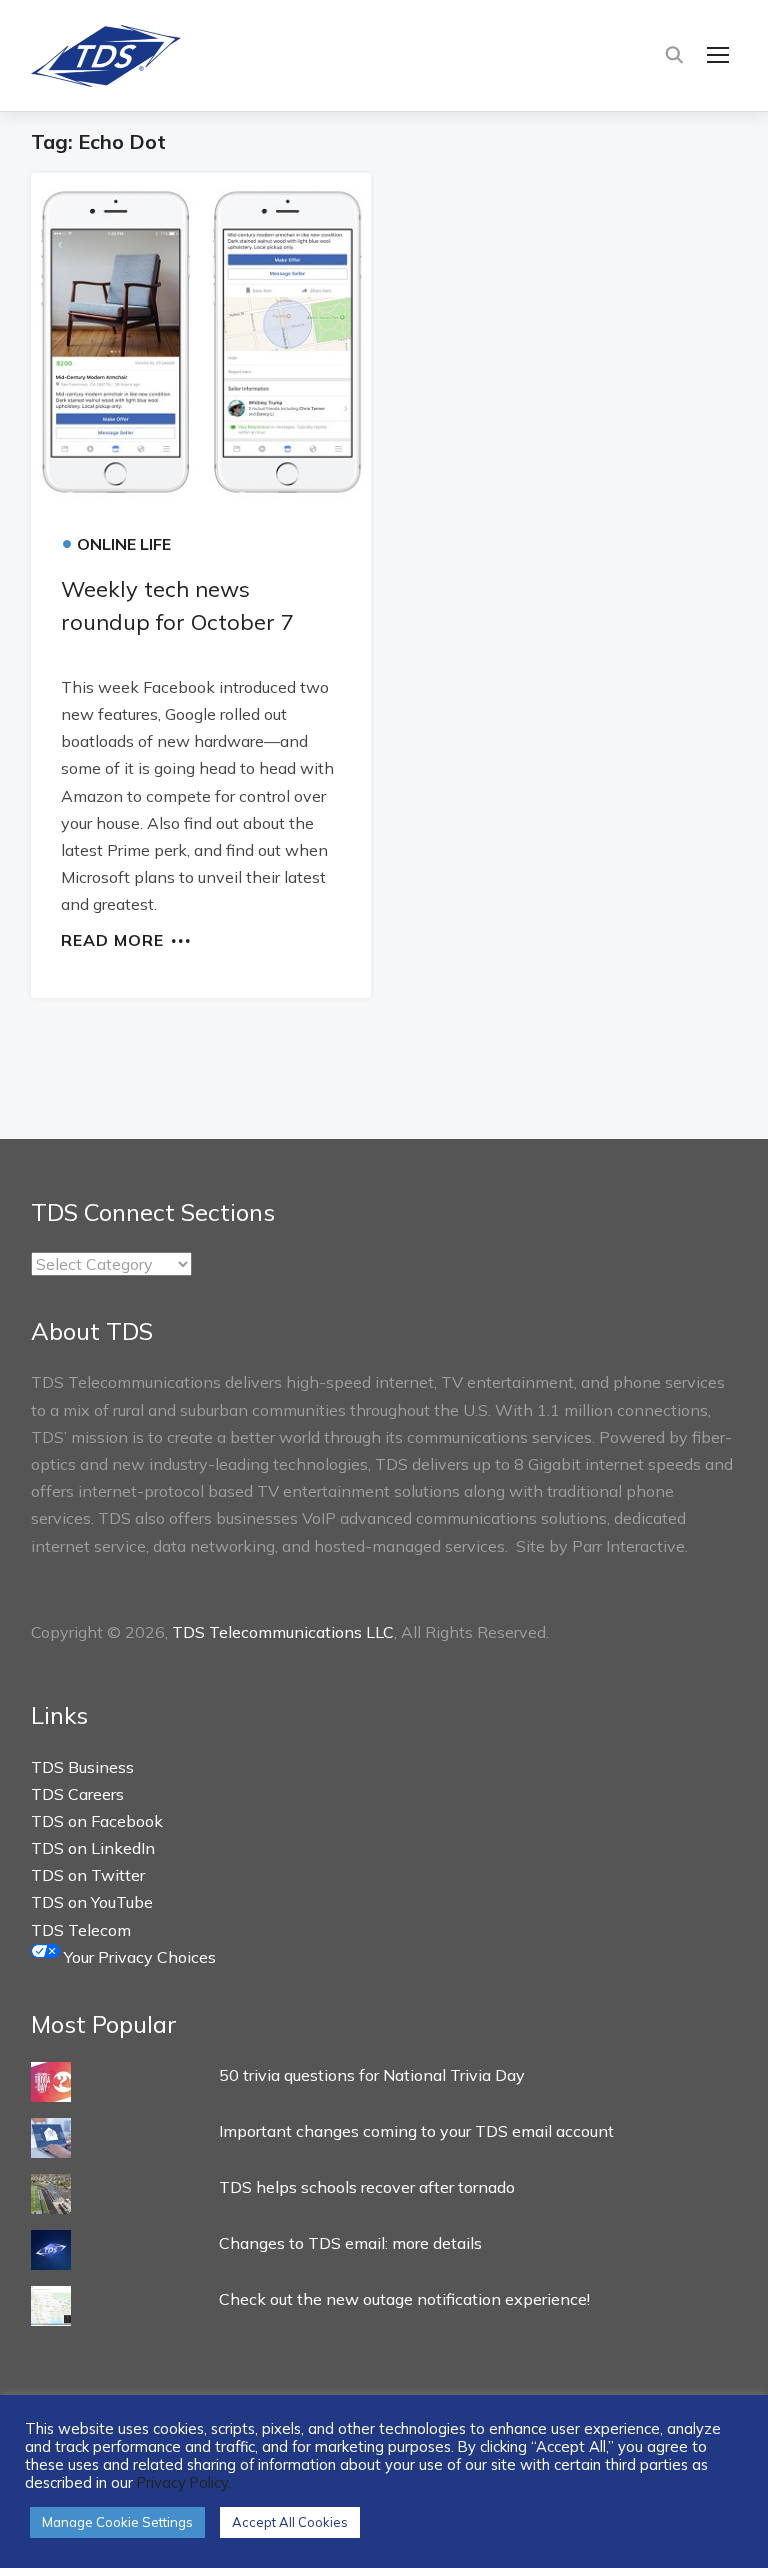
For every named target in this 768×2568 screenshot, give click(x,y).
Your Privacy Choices (138, 1957)
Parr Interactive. (630, 1546)
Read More (112, 939)
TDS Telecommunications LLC (283, 1632)
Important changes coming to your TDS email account (416, 2131)
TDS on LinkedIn (93, 1848)
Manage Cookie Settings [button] (117, 2522)
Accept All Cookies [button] (290, 2522)
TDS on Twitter (88, 1875)
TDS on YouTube (92, 1902)
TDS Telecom (81, 1930)
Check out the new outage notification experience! (404, 2299)
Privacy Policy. (184, 2482)
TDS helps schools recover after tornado (367, 2187)
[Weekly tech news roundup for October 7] (201, 342)
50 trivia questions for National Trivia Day (372, 2075)
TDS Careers (77, 1794)
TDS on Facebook (97, 1821)
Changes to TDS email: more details (350, 2243)
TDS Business (82, 1767)
